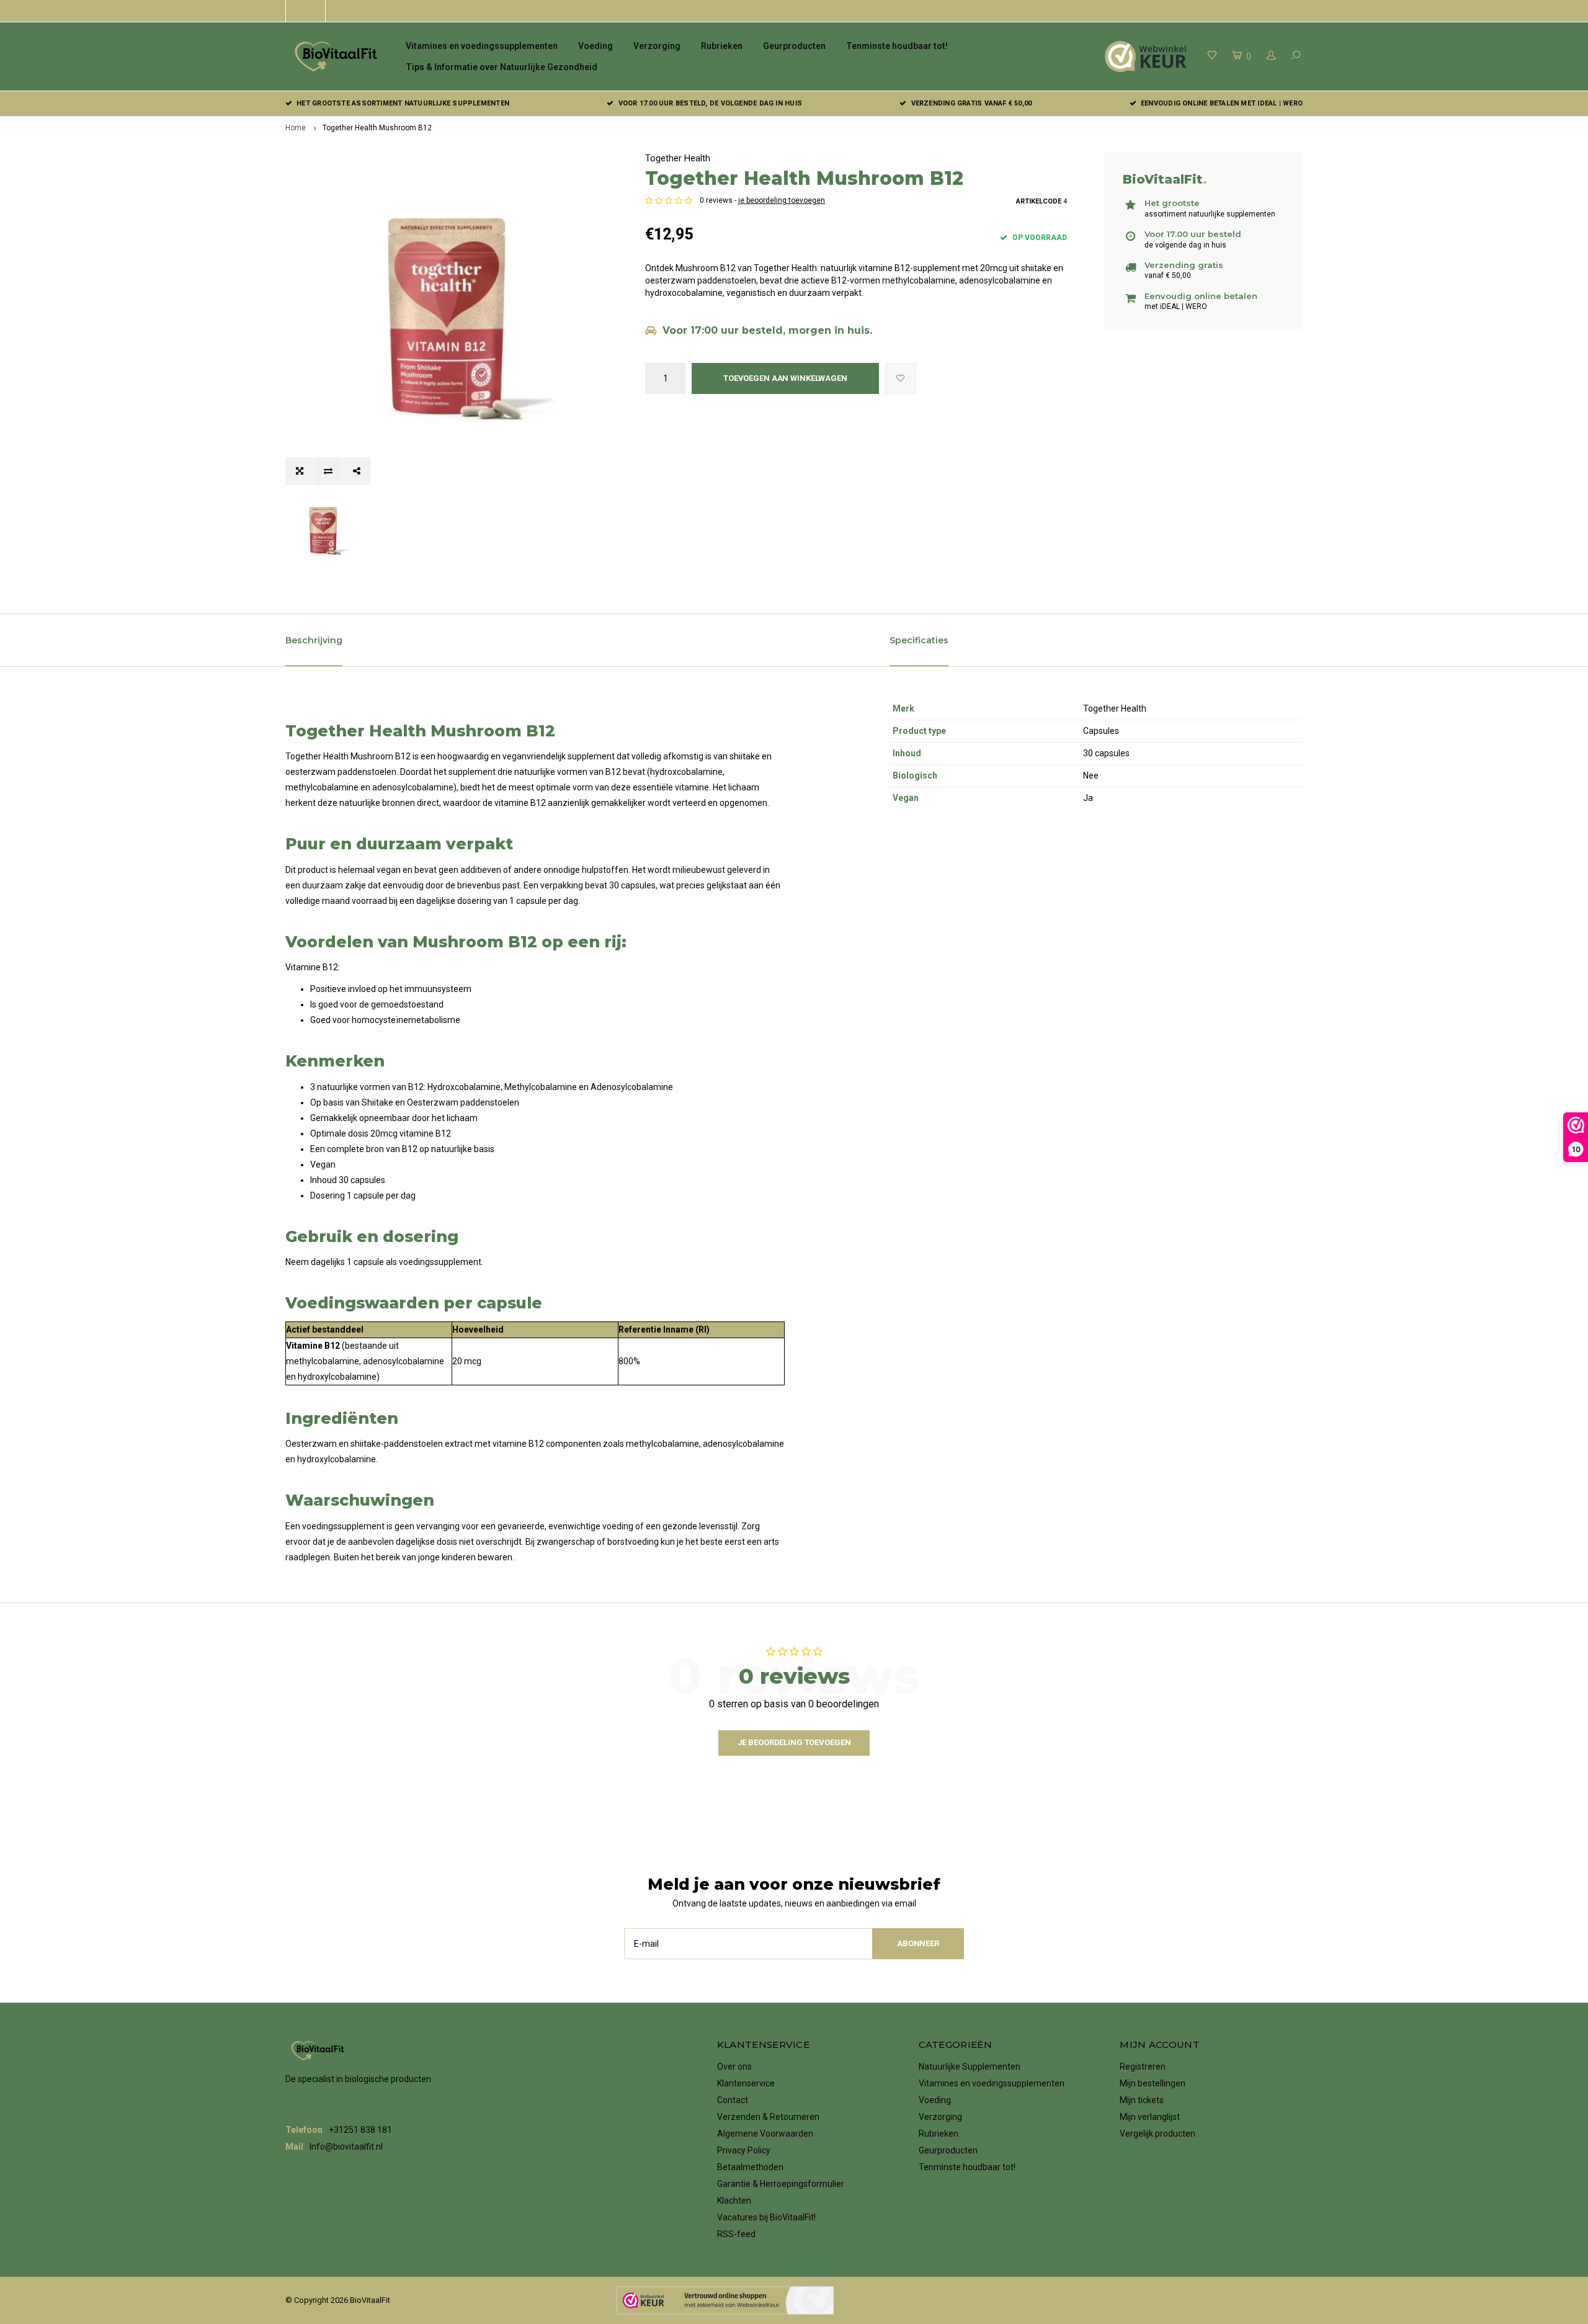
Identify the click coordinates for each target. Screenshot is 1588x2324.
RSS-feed (736, 2234)
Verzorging (657, 46)
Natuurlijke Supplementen (970, 2067)
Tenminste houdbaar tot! (897, 46)
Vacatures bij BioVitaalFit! (766, 2217)
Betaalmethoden (750, 2167)
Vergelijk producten (1158, 2134)
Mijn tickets (1142, 2100)
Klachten (734, 2201)
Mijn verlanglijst (1150, 2117)
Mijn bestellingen (1153, 2083)
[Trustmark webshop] (725, 2300)
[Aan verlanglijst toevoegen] (901, 378)
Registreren (1143, 2067)
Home (296, 128)
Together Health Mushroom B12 (377, 128)
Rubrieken (722, 46)
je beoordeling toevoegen (782, 200)
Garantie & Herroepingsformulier (781, 2184)
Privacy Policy (744, 2150)
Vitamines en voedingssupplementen (482, 46)
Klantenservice (746, 2083)
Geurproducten (794, 46)
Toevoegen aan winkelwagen (785, 378)
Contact (733, 2100)
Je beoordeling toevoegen (794, 1742)
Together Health (678, 158)
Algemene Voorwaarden (765, 2134)
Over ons (734, 2067)
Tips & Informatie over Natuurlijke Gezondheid (502, 67)
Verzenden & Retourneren (768, 2117)
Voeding (595, 46)
